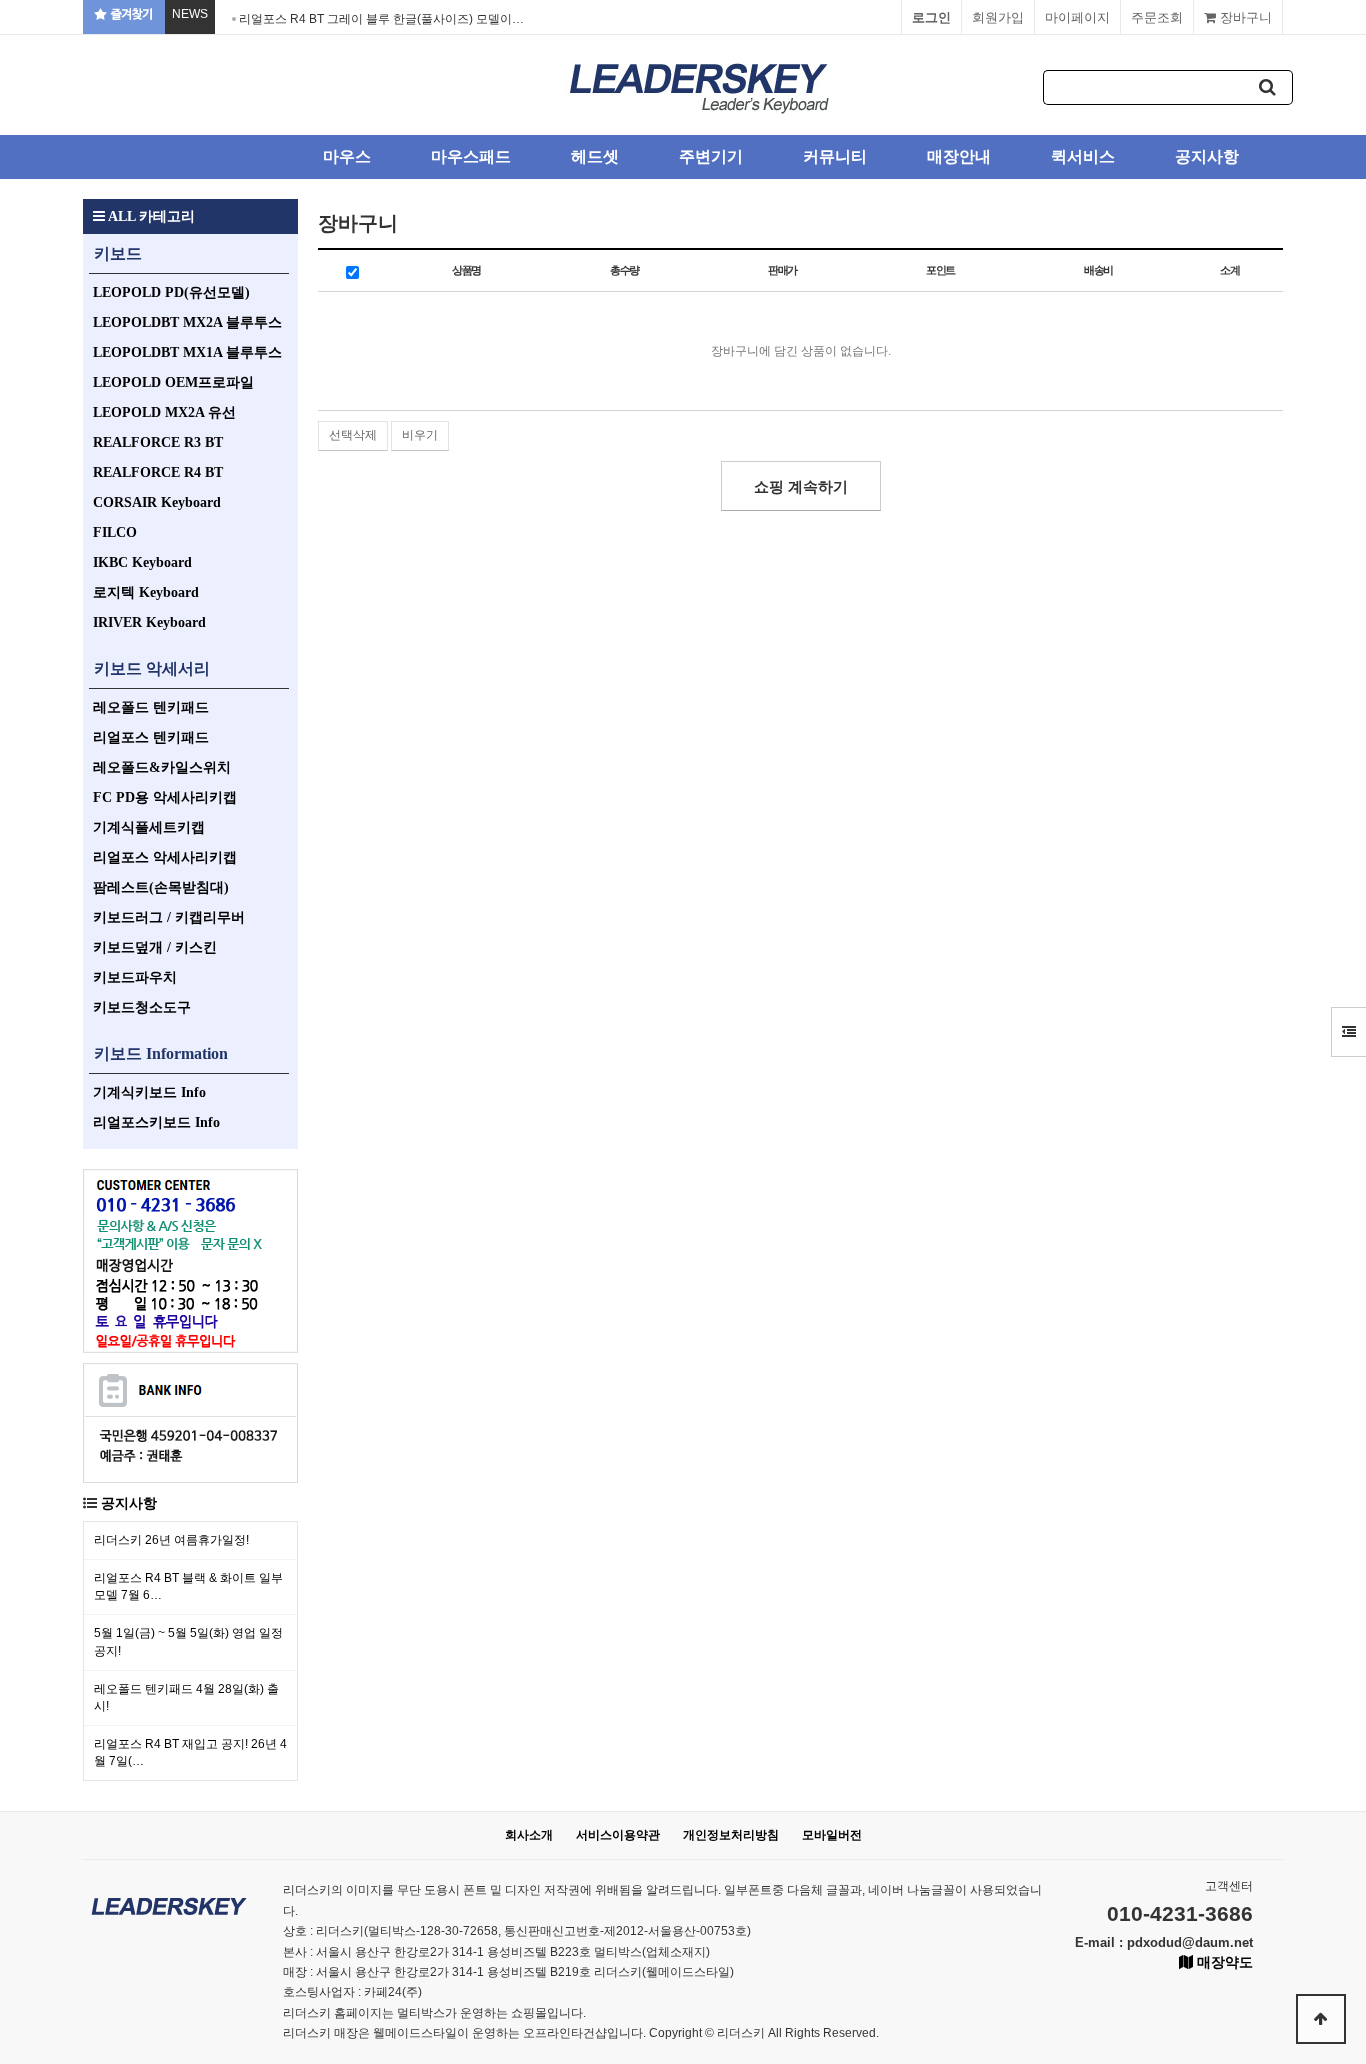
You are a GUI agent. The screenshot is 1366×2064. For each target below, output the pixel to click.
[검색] (1268, 87)
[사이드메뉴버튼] (1348, 1032)
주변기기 (711, 156)
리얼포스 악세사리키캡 (165, 857)
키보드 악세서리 (152, 668)
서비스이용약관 (618, 1835)
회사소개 (529, 1835)
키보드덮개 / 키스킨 (155, 947)
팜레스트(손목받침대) (161, 887)
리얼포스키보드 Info (156, 1122)
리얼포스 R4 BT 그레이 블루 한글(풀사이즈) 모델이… (381, 19)
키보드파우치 (135, 977)
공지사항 (1207, 156)
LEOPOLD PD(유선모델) (171, 292)
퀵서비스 (1083, 156)
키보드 (118, 253)
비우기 (420, 435)
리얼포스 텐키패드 (151, 737)
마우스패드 (471, 156)
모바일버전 (832, 1835)
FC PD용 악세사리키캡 (165, 797)
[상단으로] (1321, 2019)
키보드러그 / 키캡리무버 (169, 917)
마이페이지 (1077, 17)
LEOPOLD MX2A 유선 (164, 412)
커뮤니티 (835, 156)
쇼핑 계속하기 (801, 486)
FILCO (115, 532)
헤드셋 (595, 156)
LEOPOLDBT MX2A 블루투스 (187, 322)
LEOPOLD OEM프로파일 (173, 382)
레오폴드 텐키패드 (151, 707)
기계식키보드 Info (149, 1092)
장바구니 (1244, 17)
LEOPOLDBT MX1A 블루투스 (187, 352)
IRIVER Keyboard (149, 622)
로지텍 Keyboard (146, 592)
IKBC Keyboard (142, 562)
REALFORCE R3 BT (158, 442)
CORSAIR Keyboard (157, 502)
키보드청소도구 (142, 1007)
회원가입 (998, 17)
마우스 (347, 156)
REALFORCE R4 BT (158, 472)
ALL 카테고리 (150, 216)
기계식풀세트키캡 (149, 827)
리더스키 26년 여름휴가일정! (171, 1540)
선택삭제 (353, 435)
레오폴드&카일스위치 (162, 767)
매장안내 (959, 156)
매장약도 (1223, 1962)
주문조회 (1157, 17)
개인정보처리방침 (731, 1835)
